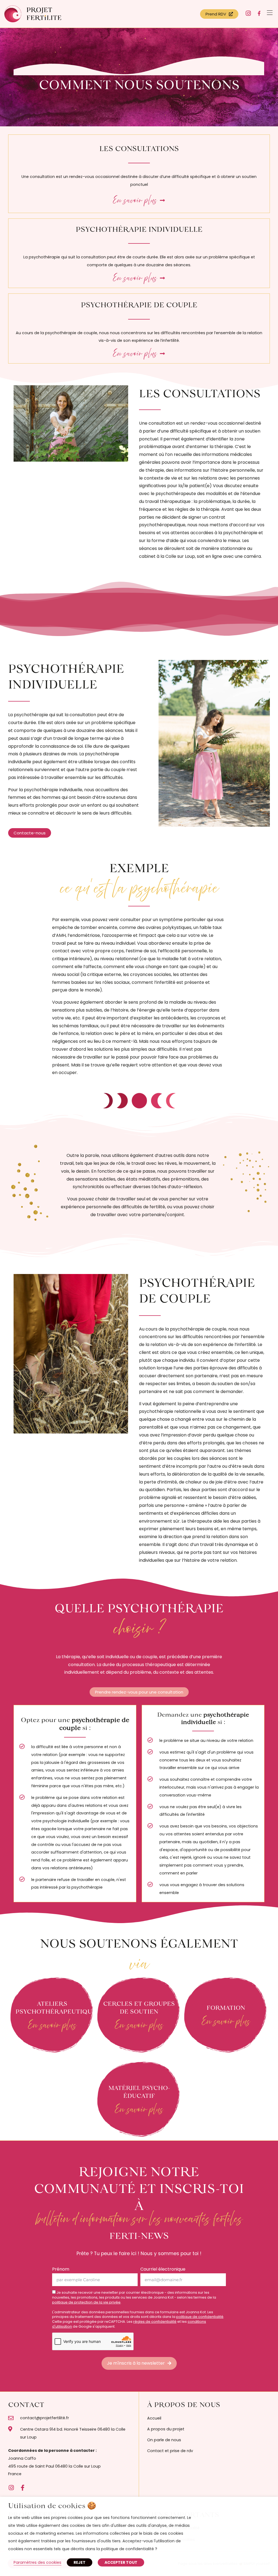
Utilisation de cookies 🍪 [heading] (52, 2505)
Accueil (154, 2418)
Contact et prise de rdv (170, 2451)
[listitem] (69, 2462)
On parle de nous (164, 2440)
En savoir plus (52, 2025)
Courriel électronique (163, 2269)
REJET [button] (80, 2562)
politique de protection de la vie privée (86, 2302)
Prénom (61, 2269)
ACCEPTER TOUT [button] (121, 2562)
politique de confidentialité (200, 2317)
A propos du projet (166, 2429)
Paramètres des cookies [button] (37, 2562)
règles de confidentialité (155, 2322)
